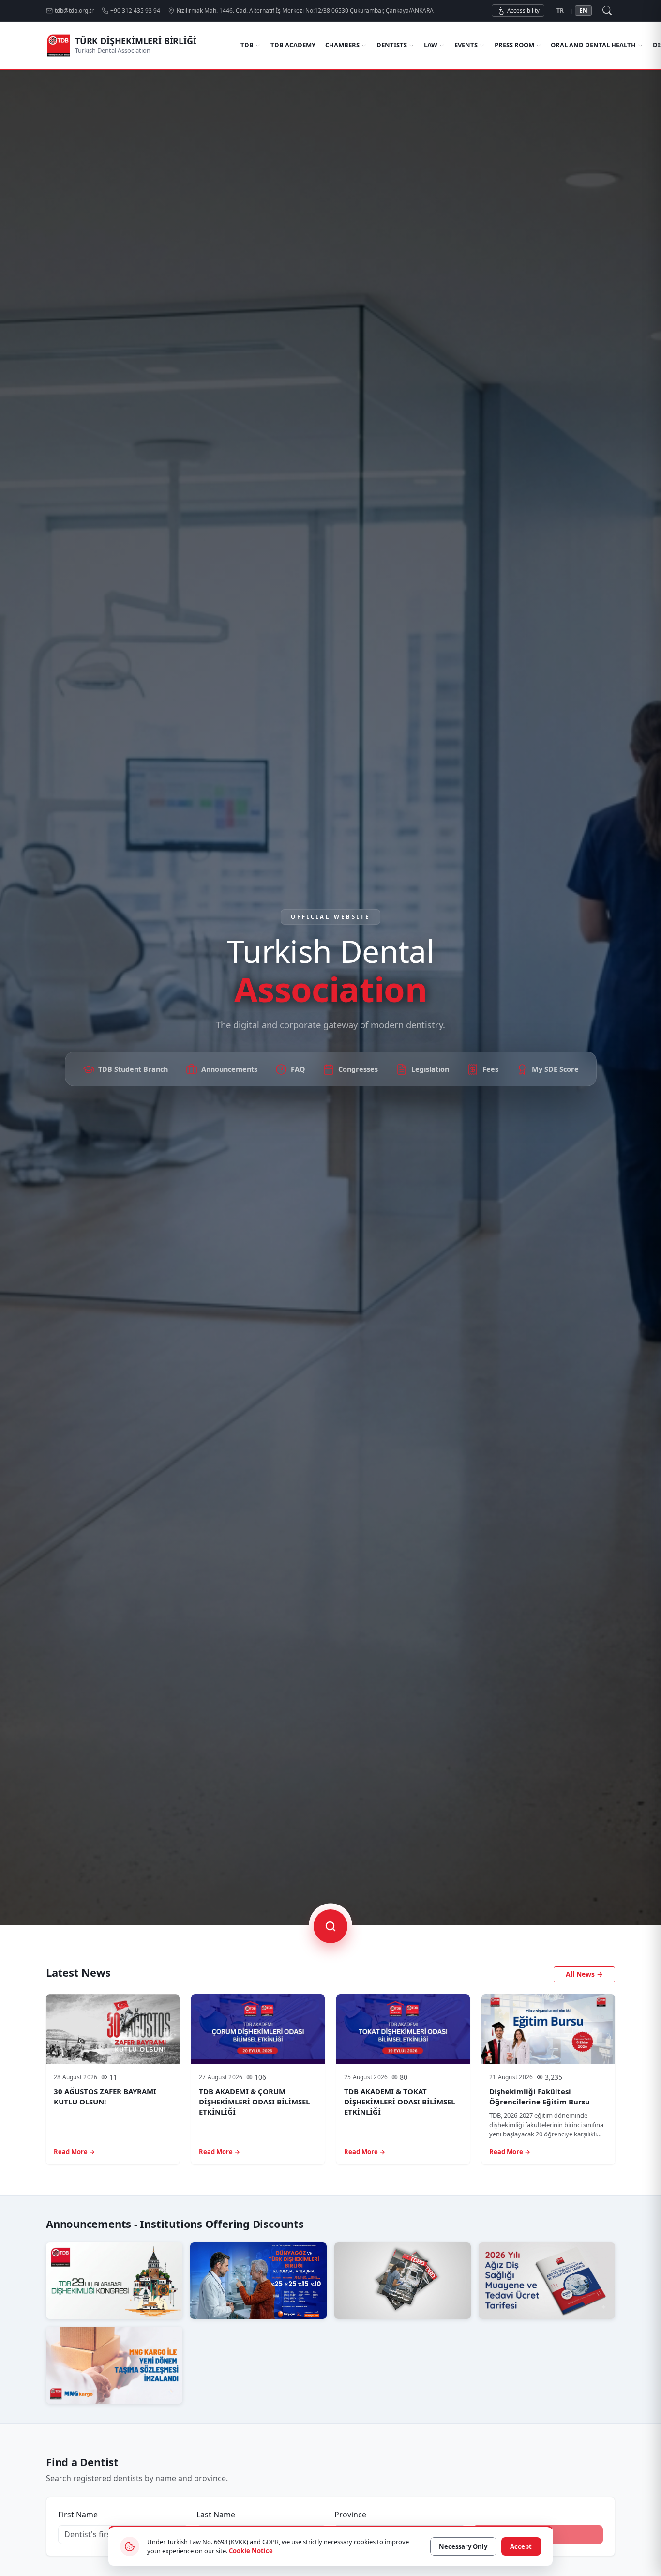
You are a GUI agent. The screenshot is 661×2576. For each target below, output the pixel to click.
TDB (247, 45)
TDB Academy (293, 45)
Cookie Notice (251, 2551)
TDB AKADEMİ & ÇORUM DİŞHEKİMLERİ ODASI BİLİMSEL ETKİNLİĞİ (254, 2102)
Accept (521, 2546)
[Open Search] (607, 11)
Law (431, 45)
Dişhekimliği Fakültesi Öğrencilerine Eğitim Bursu (540, 2096)
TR (560, 10)
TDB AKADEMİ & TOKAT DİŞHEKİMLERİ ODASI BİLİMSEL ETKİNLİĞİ (399, 2102)
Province (350, 2515)
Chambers (342, 45)
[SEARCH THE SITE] (330, 1926)
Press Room (514, 45)
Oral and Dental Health (593, 45)
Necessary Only (463, 2546)
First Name (78, 2515)
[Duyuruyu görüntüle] (114, 2281)
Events (466, 45)
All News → (584, 1974)
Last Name (216, 2515)
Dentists (392, 45)
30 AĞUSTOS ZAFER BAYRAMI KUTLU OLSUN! (105, 2096)
